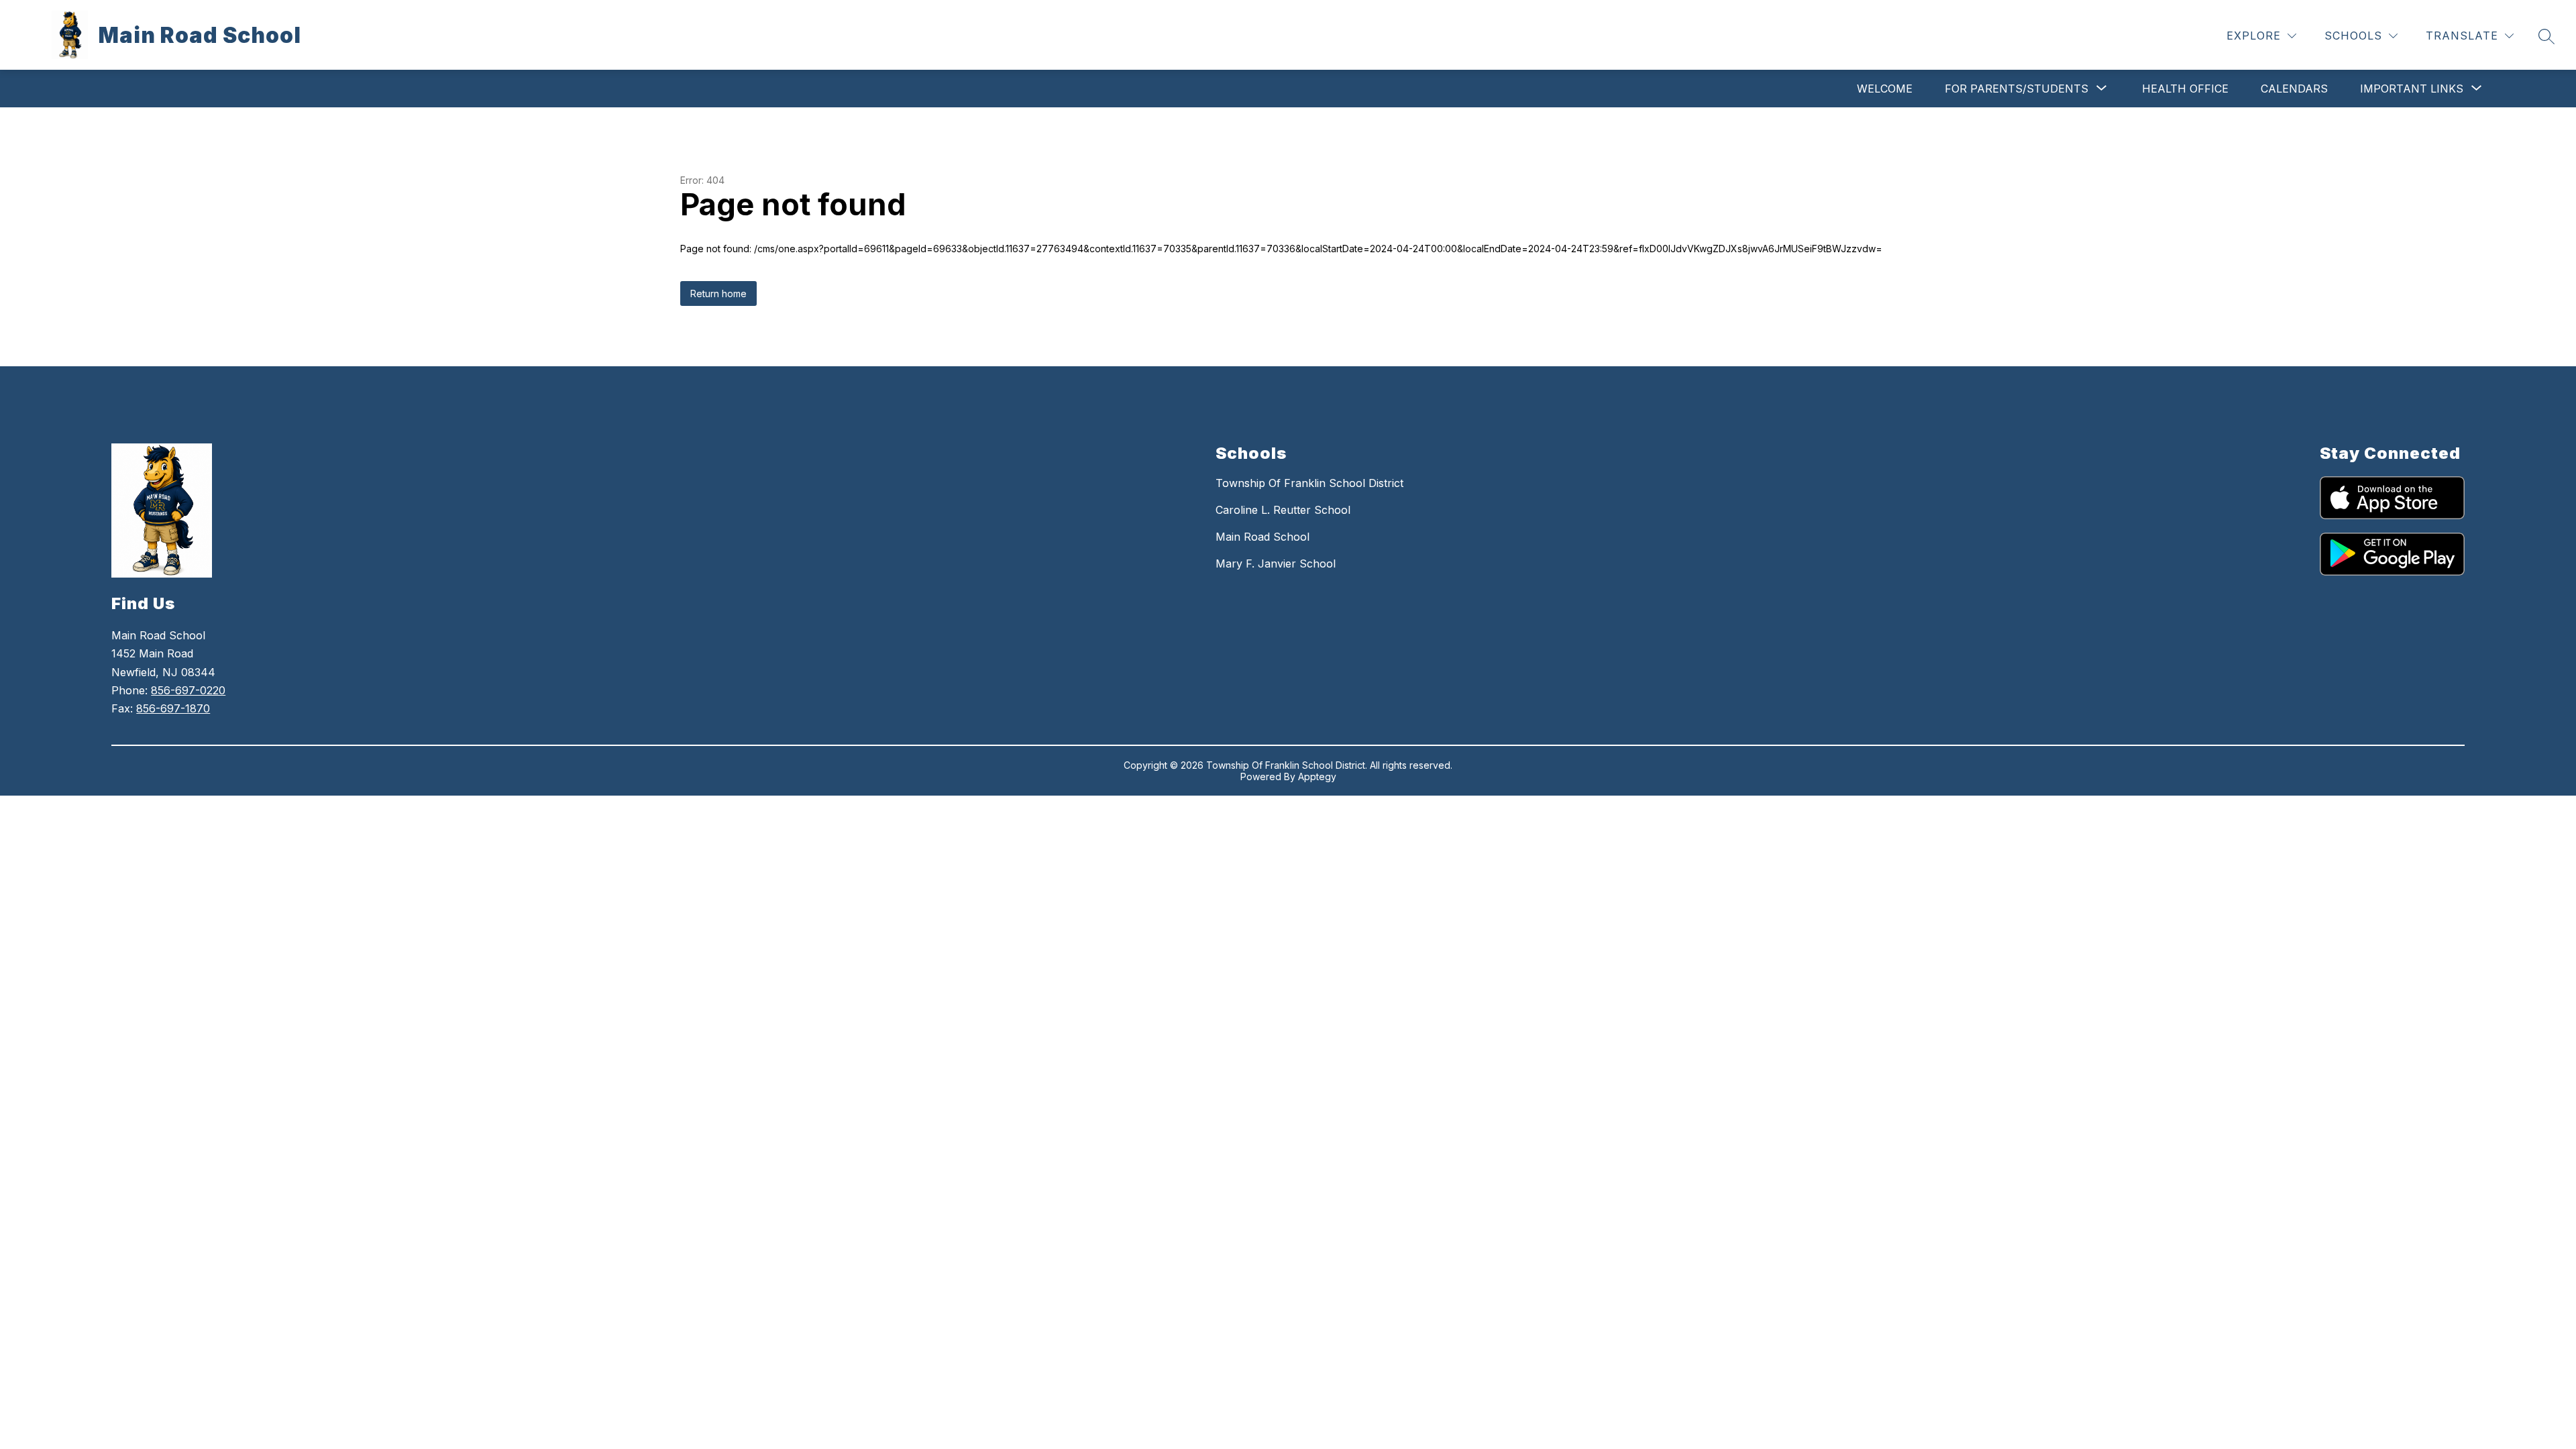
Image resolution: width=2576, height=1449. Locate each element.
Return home (718, 293)
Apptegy (1317, 776)
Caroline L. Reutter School (1283, 510)
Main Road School (1263, 537)
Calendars (2294, 89)
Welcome (1885, 89)
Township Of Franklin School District (1309, 483)
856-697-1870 (173, 708)
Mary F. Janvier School (1276, 563)
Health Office (2185, 89)
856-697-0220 (188, 690)
